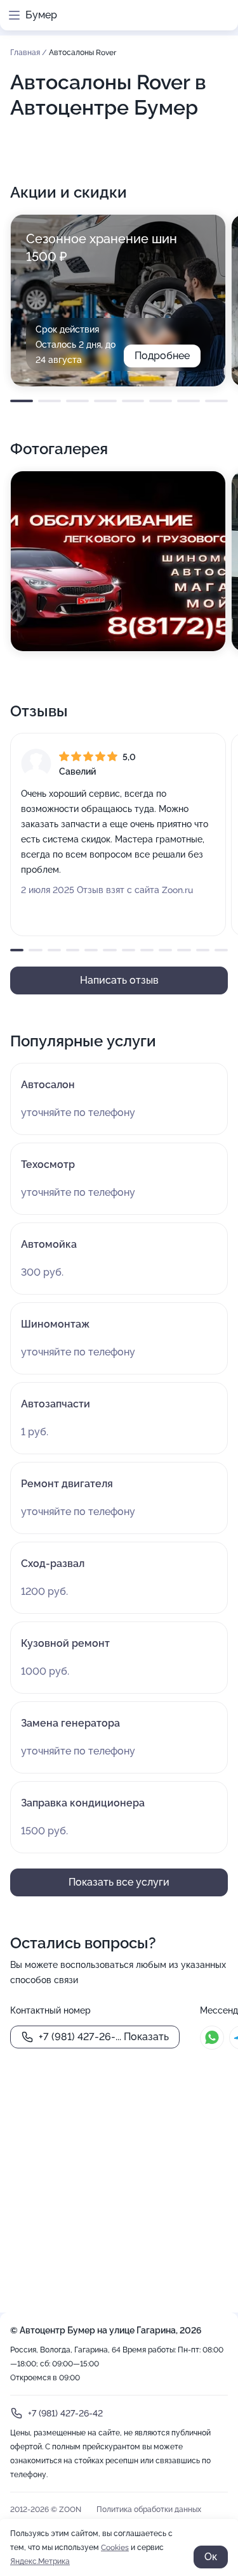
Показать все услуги (119, 1882)
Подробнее (162, 356)
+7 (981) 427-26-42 (65, 2413)
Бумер (41, 15)
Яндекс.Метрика (40, 2561)
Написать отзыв (119, 980)
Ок (211, 2557)
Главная (26, 53)
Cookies (115, 2547)
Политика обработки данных (149, 2509)
